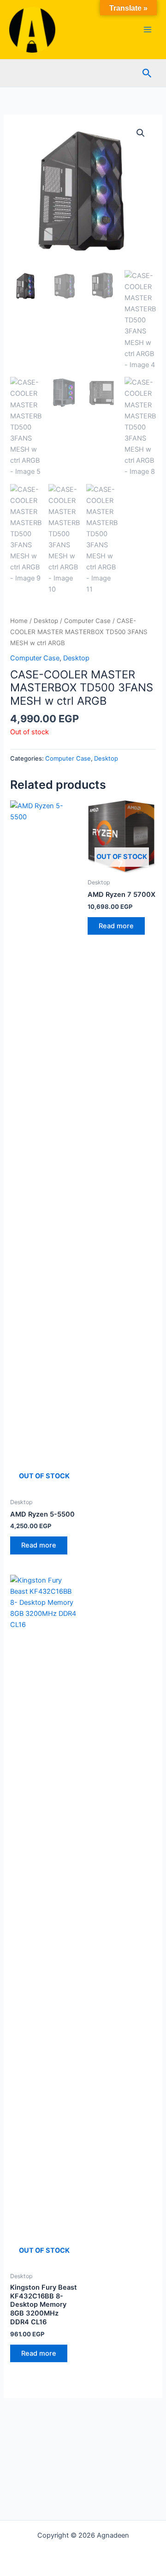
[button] (147, 73)
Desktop (46, 621)
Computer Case (87, 621)
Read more (39, 1545)
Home (19, 621)
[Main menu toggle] (148, 30)
